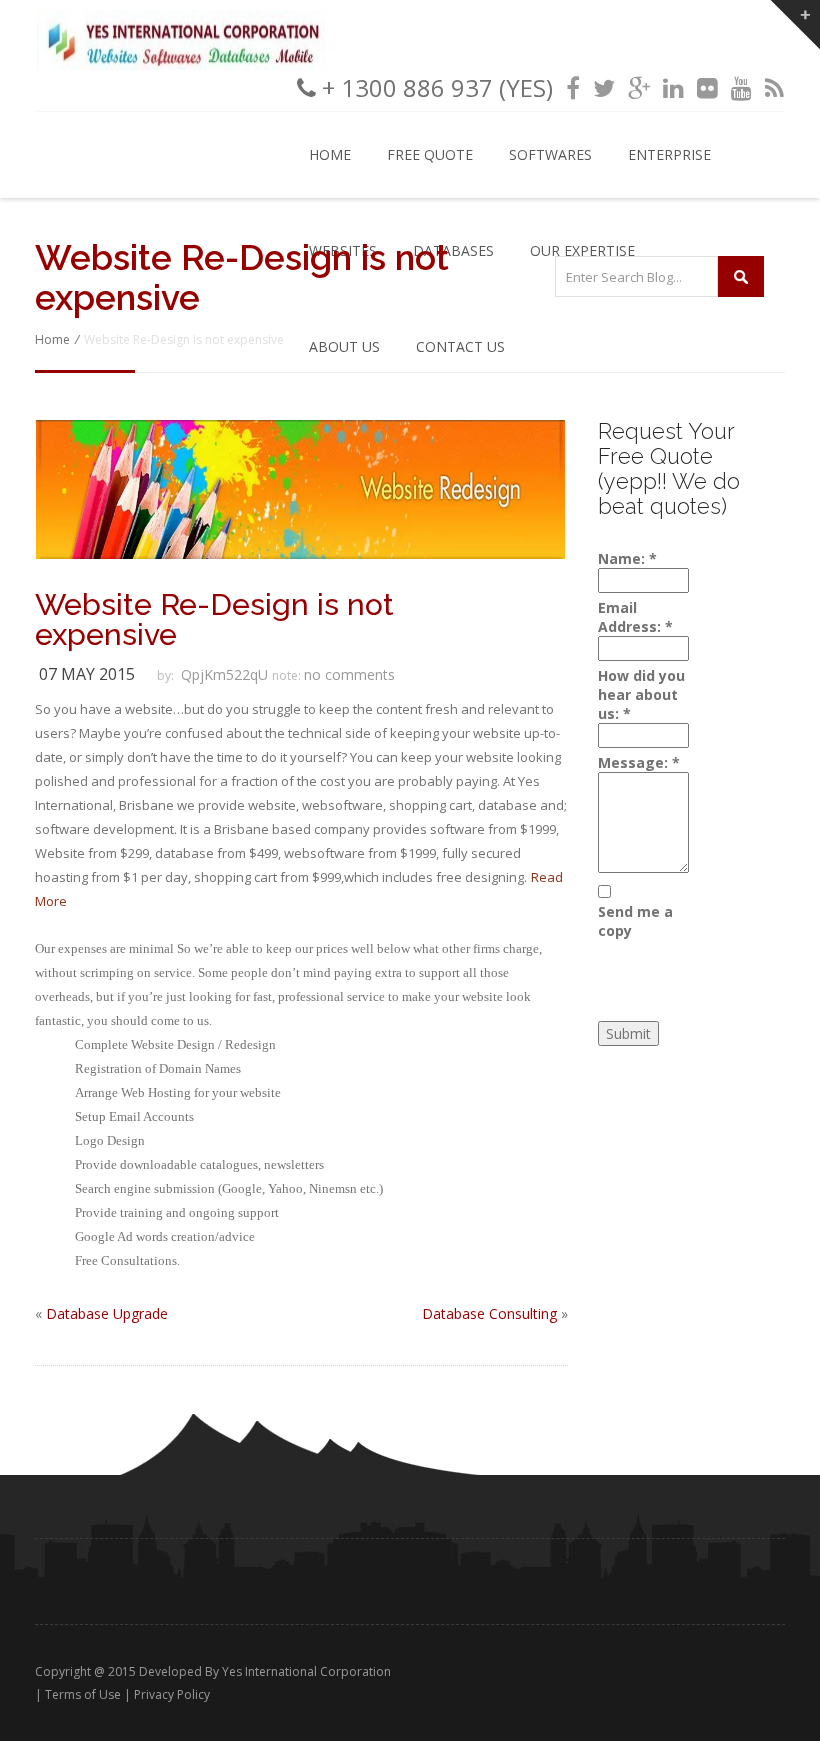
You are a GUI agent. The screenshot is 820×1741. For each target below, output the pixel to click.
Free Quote (430, 154)
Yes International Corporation (306, 1671)
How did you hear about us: (641, 694)
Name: (627, 558)
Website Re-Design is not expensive (214, 620)
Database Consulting (489, 1313)
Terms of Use (83, 1694)
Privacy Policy (172, 1694)
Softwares (550, 154)
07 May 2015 (87, 674)
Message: (639, 762)
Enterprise (669, 154)
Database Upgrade (107, 1313)
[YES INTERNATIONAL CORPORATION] (187, 64)
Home (330, 154)
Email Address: (635, 617)
